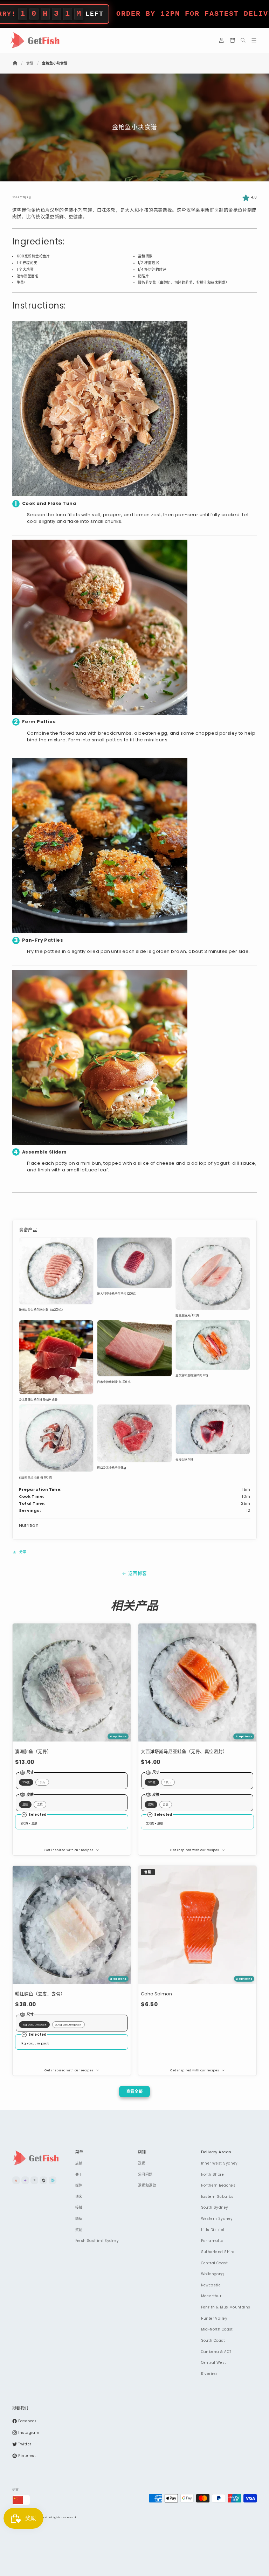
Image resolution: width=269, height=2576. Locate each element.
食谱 (30, 63)
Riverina (209, 2374)
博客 (79, 2197)
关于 (79, 2175)
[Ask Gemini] (25, 2180)
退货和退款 (147, 2185)
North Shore (213, 2175)
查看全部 (135, 2091)
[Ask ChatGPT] (43, 2180)
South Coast (213, 2340)
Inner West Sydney (219, 2163)
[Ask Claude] (16, 2180)
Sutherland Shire (218, 2252)
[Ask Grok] (34, 2180)
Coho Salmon (156, 1994)
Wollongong (213, 2274)
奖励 (79, 2230)
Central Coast (214, 2263)
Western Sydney (217, 2219)
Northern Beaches (218, 2185)
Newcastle (211, 2285)
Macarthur (211, 2296)
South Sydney (215, 2207)
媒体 (79, 2185)
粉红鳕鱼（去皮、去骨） (40, 1994)
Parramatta (212, 2241)
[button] (232, 40)
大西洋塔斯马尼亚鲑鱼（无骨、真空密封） (184, 1751)
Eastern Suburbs (217, 2197)
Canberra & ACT (216, 2352)
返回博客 (138, 1573)
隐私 (79, 2219)
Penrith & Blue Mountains (226, 2307)
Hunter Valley (214, 2318)
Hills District (213, 2230)
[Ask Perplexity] (53, 2180)
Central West (214, 2363)
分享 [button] (23, 1552)
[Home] (16, 63)
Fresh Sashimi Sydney (97, 2241)
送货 (142, 2163)
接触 (79, 2207)
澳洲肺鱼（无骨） (33, 1751)
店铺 (79, 2163)
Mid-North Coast (217, 2329)
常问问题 (145, 2175)
